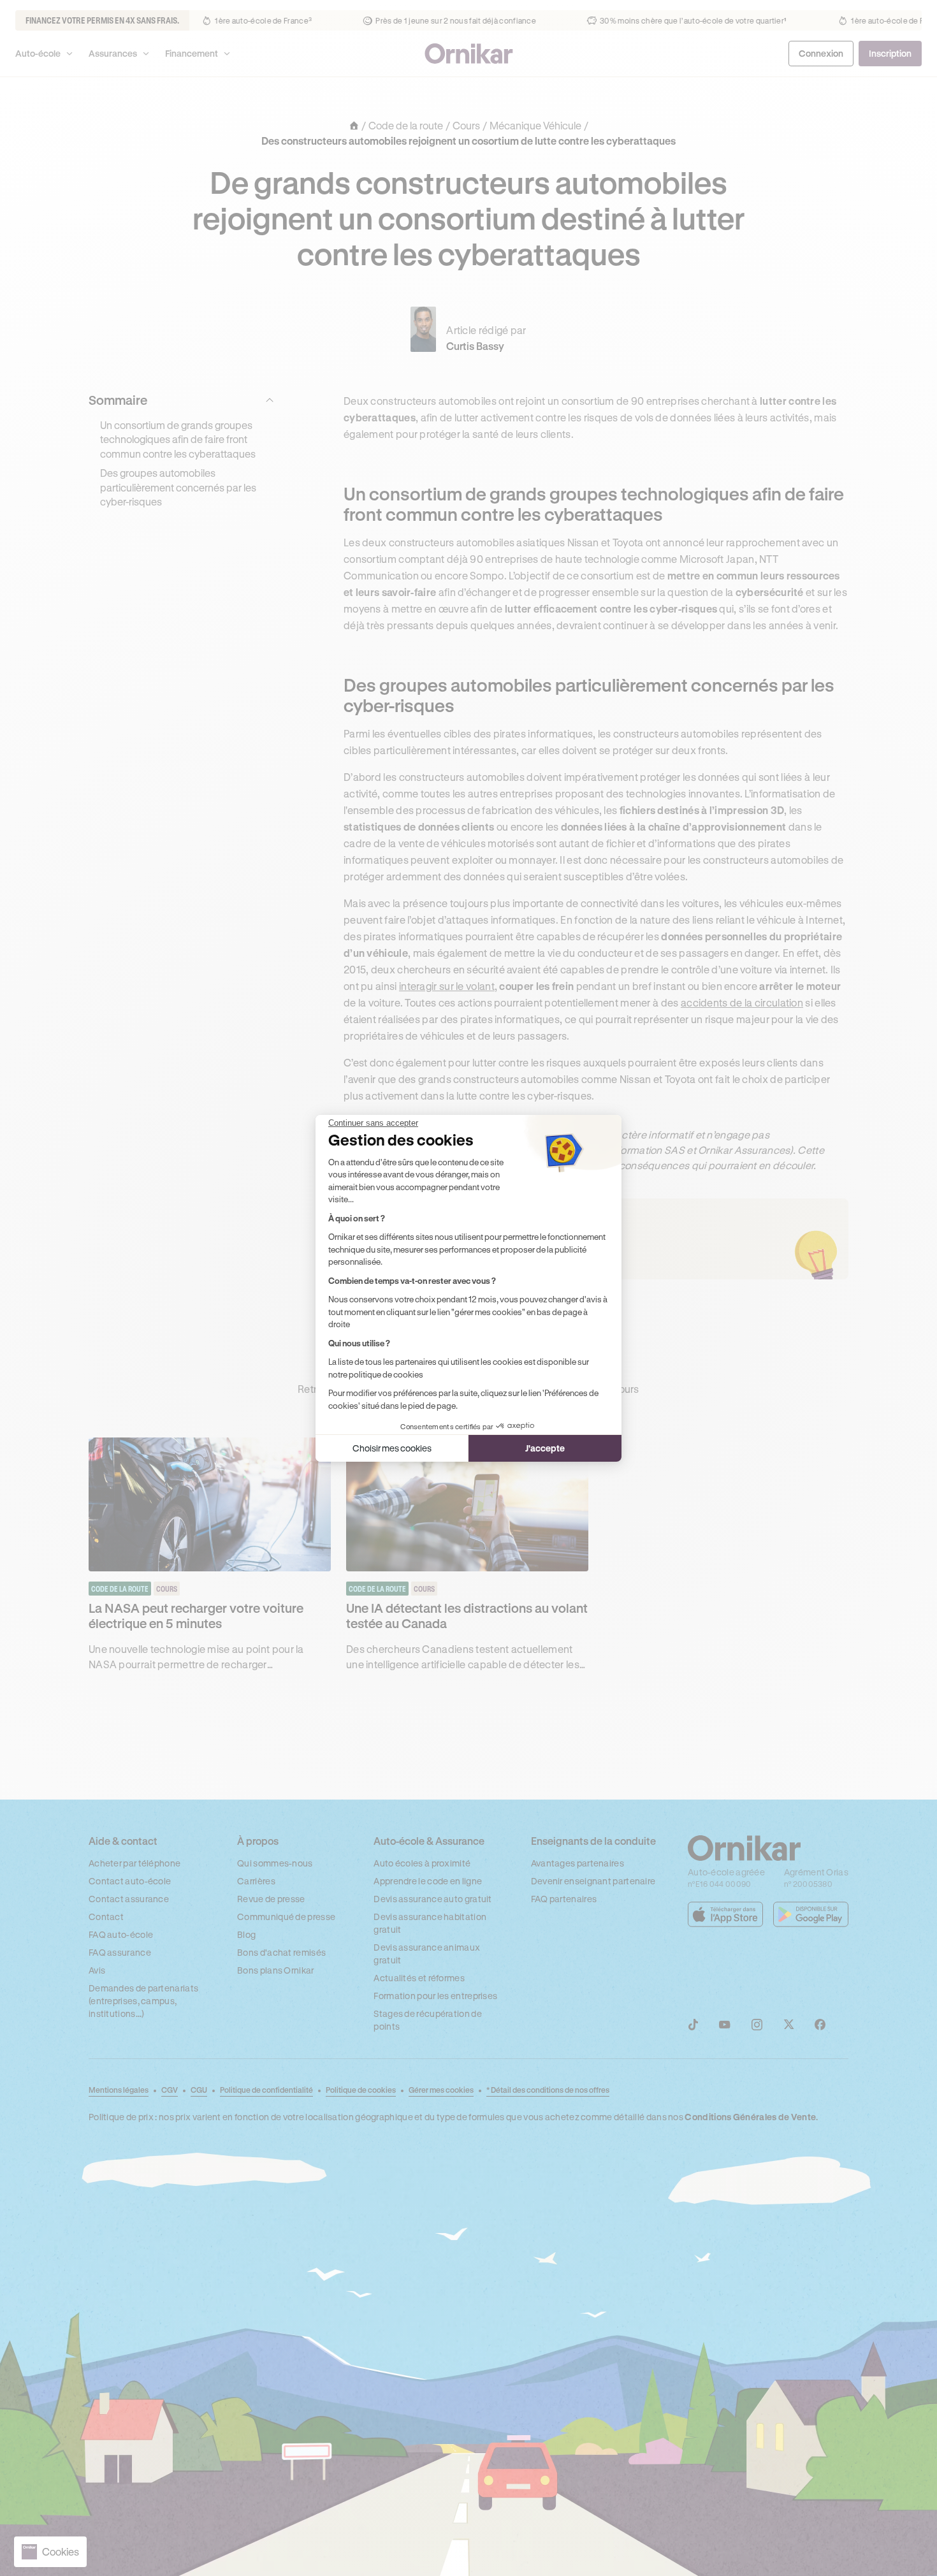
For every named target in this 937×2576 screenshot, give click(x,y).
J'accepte (545, 1448)
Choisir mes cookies (392, 1448)
